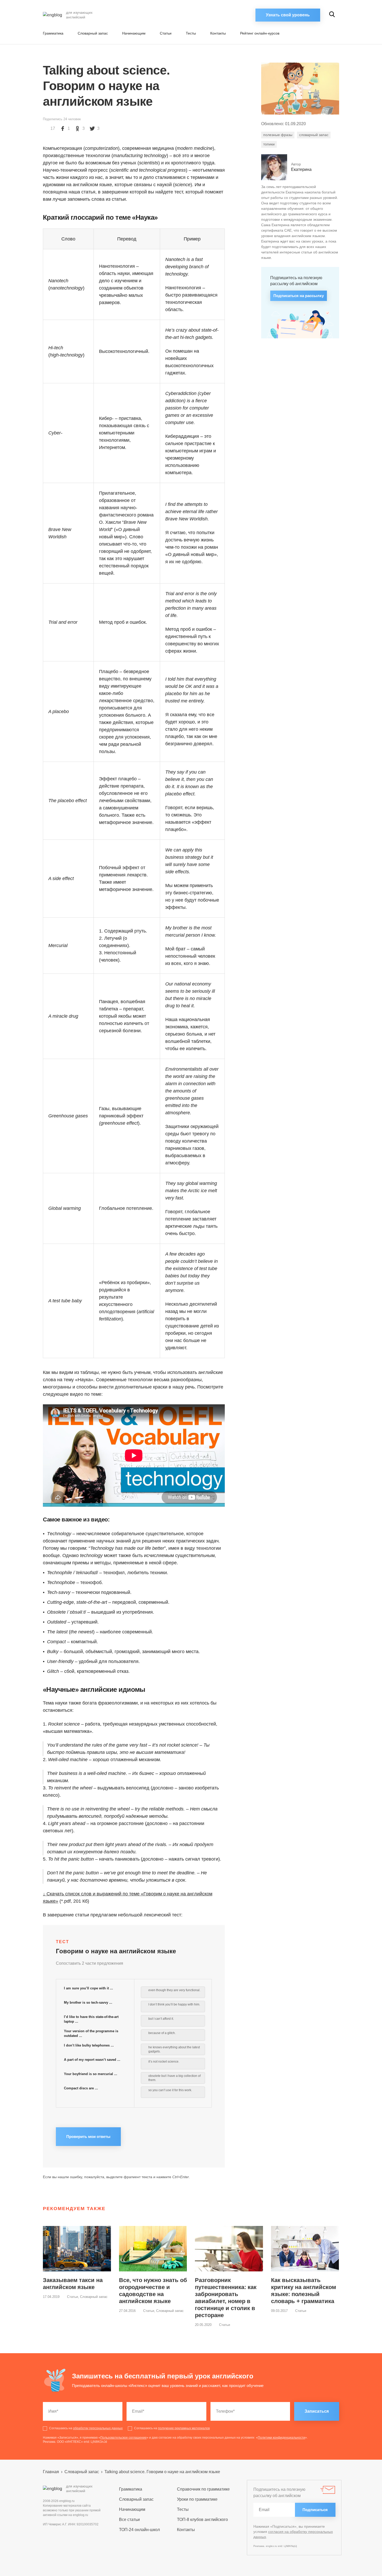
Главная (51, 2472)
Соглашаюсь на (86, 2428)
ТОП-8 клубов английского (202, 2520)
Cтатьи (166, 33)
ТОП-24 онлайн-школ (139, 2530)
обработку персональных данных (98, 2428)
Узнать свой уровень (288, 15)
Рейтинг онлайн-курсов (260, 33)
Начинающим (134, 33)
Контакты (218, 33)
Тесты (191, 33)
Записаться (317, 2411)
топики (269, 144)
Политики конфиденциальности (281, 2438)
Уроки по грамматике (197, 2499)
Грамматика (53, 33)
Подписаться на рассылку (299, 296)
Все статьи (129, 2520)
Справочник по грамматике (203, 2489)
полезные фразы (278, 135)
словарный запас (314, 135)
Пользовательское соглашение (123, 2438)
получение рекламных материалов (184, 2428)
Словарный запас (93, 33)
